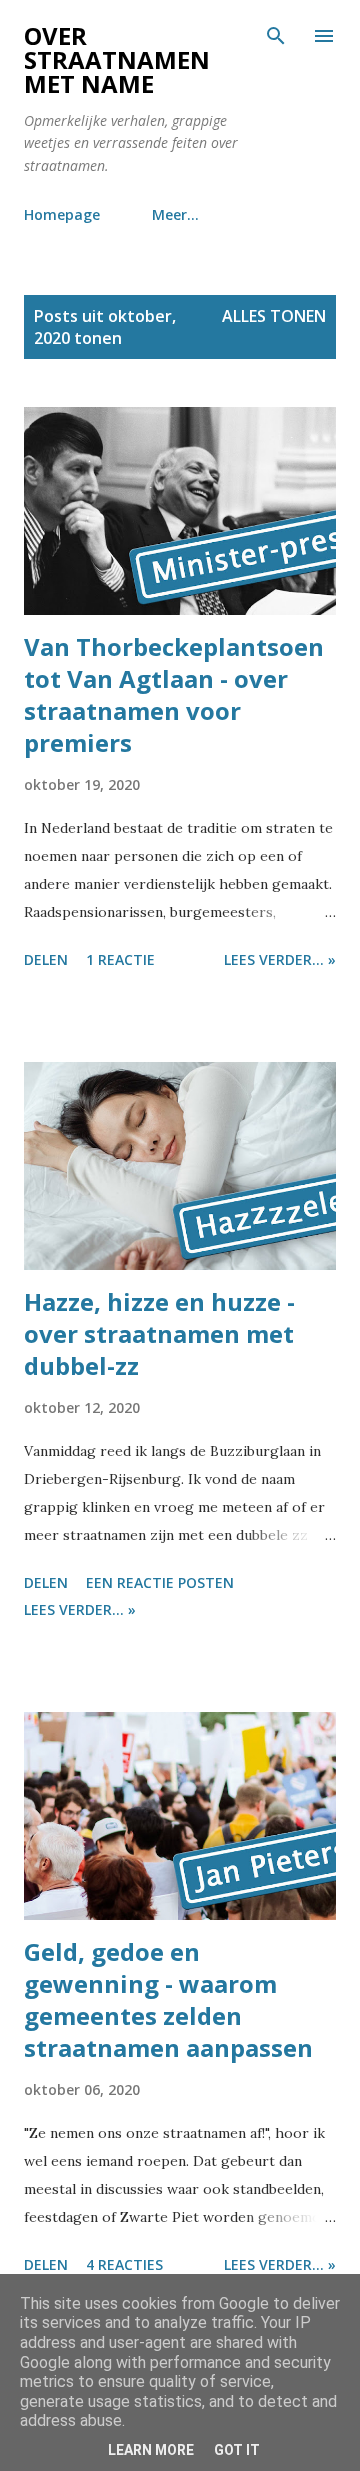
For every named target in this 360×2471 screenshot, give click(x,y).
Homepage (62, 214)
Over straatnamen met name (117, 59)
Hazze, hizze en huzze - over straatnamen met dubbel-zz (159, 1333)
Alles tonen (274, 316)
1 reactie (120, 959)
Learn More (151, 2450)
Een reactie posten (160, 1582)
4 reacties (124, 2264)
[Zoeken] (276, 36)
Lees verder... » (280, 959)
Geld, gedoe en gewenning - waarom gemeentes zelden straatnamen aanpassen (168, 1999)
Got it (237, 2450)
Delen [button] (46, 959)
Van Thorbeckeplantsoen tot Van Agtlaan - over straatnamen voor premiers (174, 694)
